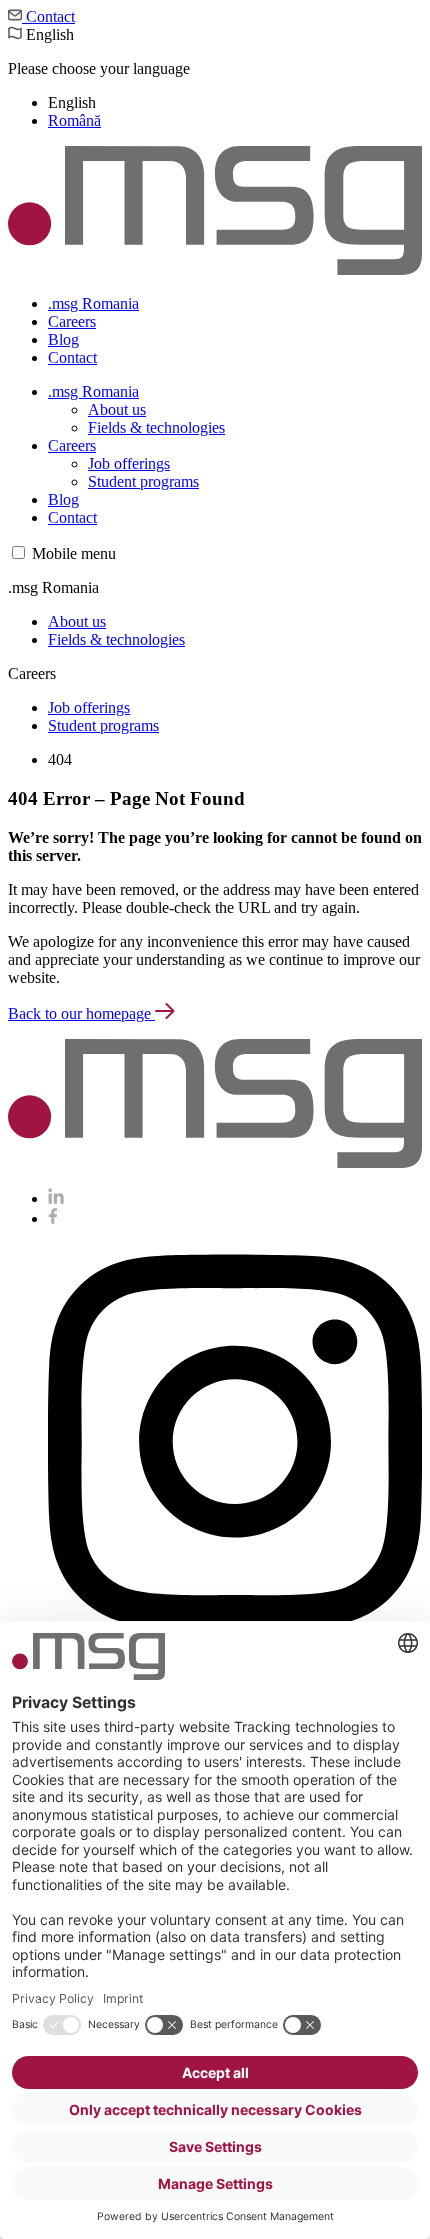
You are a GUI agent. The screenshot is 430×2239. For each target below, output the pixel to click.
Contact (48, 16)
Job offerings (129, 463)
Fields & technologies (156, 427)
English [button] (99, 77)
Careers (72, 321)
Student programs (143, 481)
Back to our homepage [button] (81, 1013)
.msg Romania (93, 303)
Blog (63, 339)
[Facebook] (53, 1218)
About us (117, 409)
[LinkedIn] (56, 1198)
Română (74, 120)
